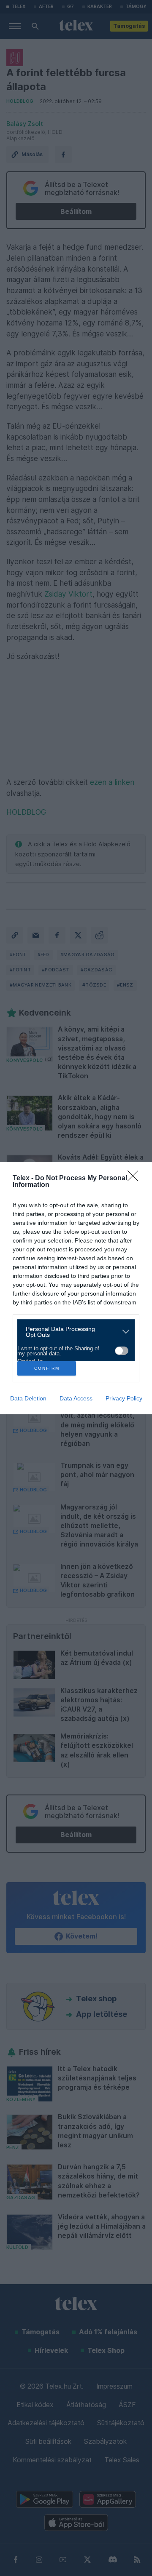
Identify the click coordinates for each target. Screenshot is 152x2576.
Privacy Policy (124, 1398)
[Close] (136, 1179)
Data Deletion (28, 1398)
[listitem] (73, 1332)
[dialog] (76, 1288)
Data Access (76, 1398)
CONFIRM (47, 1368)
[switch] (122, 1351)
